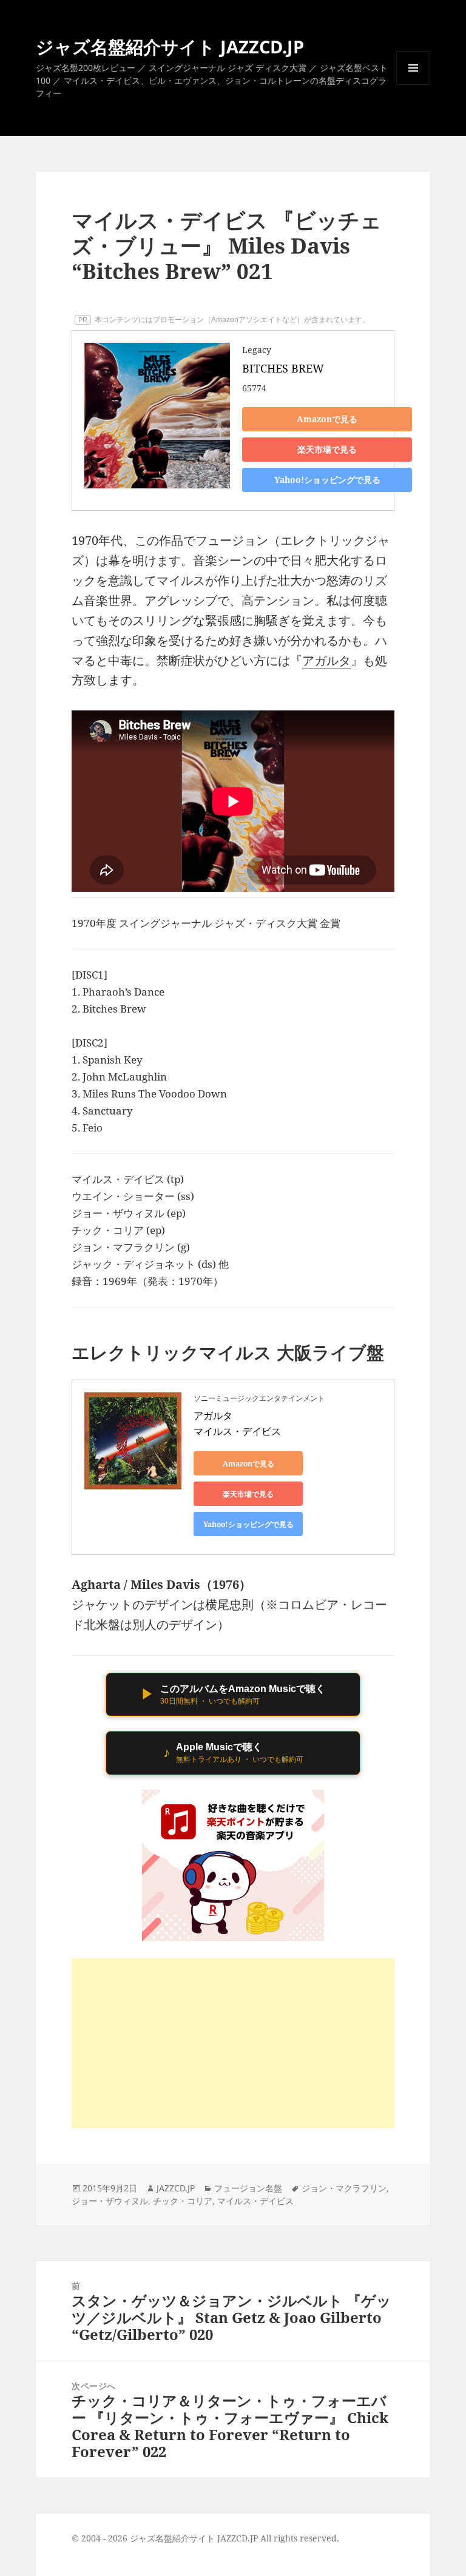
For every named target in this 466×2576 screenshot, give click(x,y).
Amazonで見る (327, 419)
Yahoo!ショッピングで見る (327, 480)
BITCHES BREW (283, 368)
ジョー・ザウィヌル (110, 2201)
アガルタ (326, 660)
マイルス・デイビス (255, 2201)
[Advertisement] (233, 2043)
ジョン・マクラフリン (344, 2188)
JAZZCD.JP (176, 2188)
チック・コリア (183, 2201)
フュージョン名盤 (248, 2188)
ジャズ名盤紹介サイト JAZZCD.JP (170, 46)
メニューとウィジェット (413, 85)
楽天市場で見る (327, 449)
